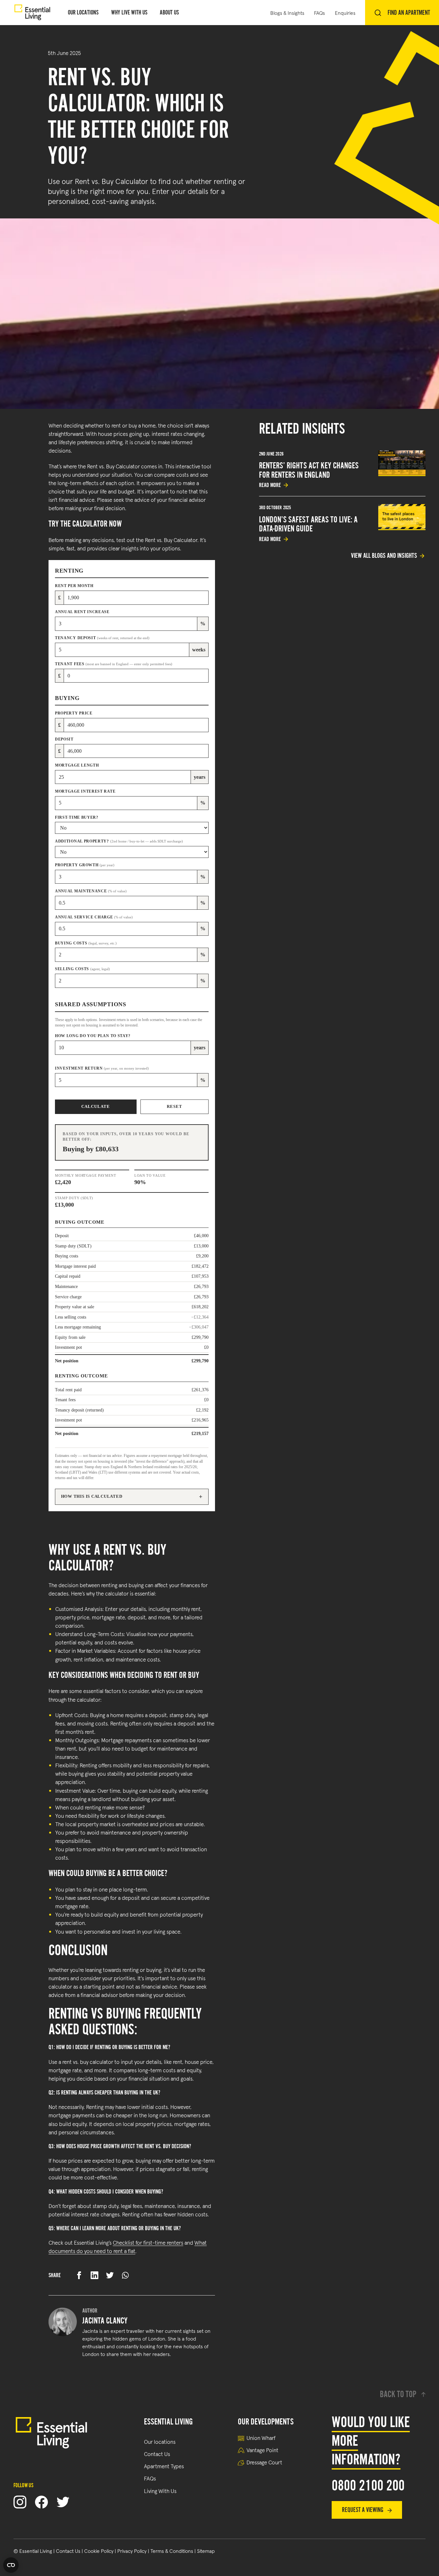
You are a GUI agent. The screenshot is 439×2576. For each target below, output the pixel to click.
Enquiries (345, 13)
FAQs (319, 13)
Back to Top (398, 2394)
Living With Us (160, 2491)
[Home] (32, 13)
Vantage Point (262, 2450)
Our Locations (83, 12)
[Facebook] (41, 2502)
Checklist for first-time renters (148, 2242)
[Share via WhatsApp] (125, 2275)
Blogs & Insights (287, 13)
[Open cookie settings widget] (11, 2565)
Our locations (160, 2441)
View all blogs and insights (384, 556)
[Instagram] (20, 2502)
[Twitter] (63, 2502)
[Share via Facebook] (79, 2275)
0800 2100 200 (368, 2486)
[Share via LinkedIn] (94, 2275)
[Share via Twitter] (110, 2275)
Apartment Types (164, 2466)
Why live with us (129, 12)
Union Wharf (261, 2438)
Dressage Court (264, 2462)
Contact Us (157, 2454)
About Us (169, 12)
